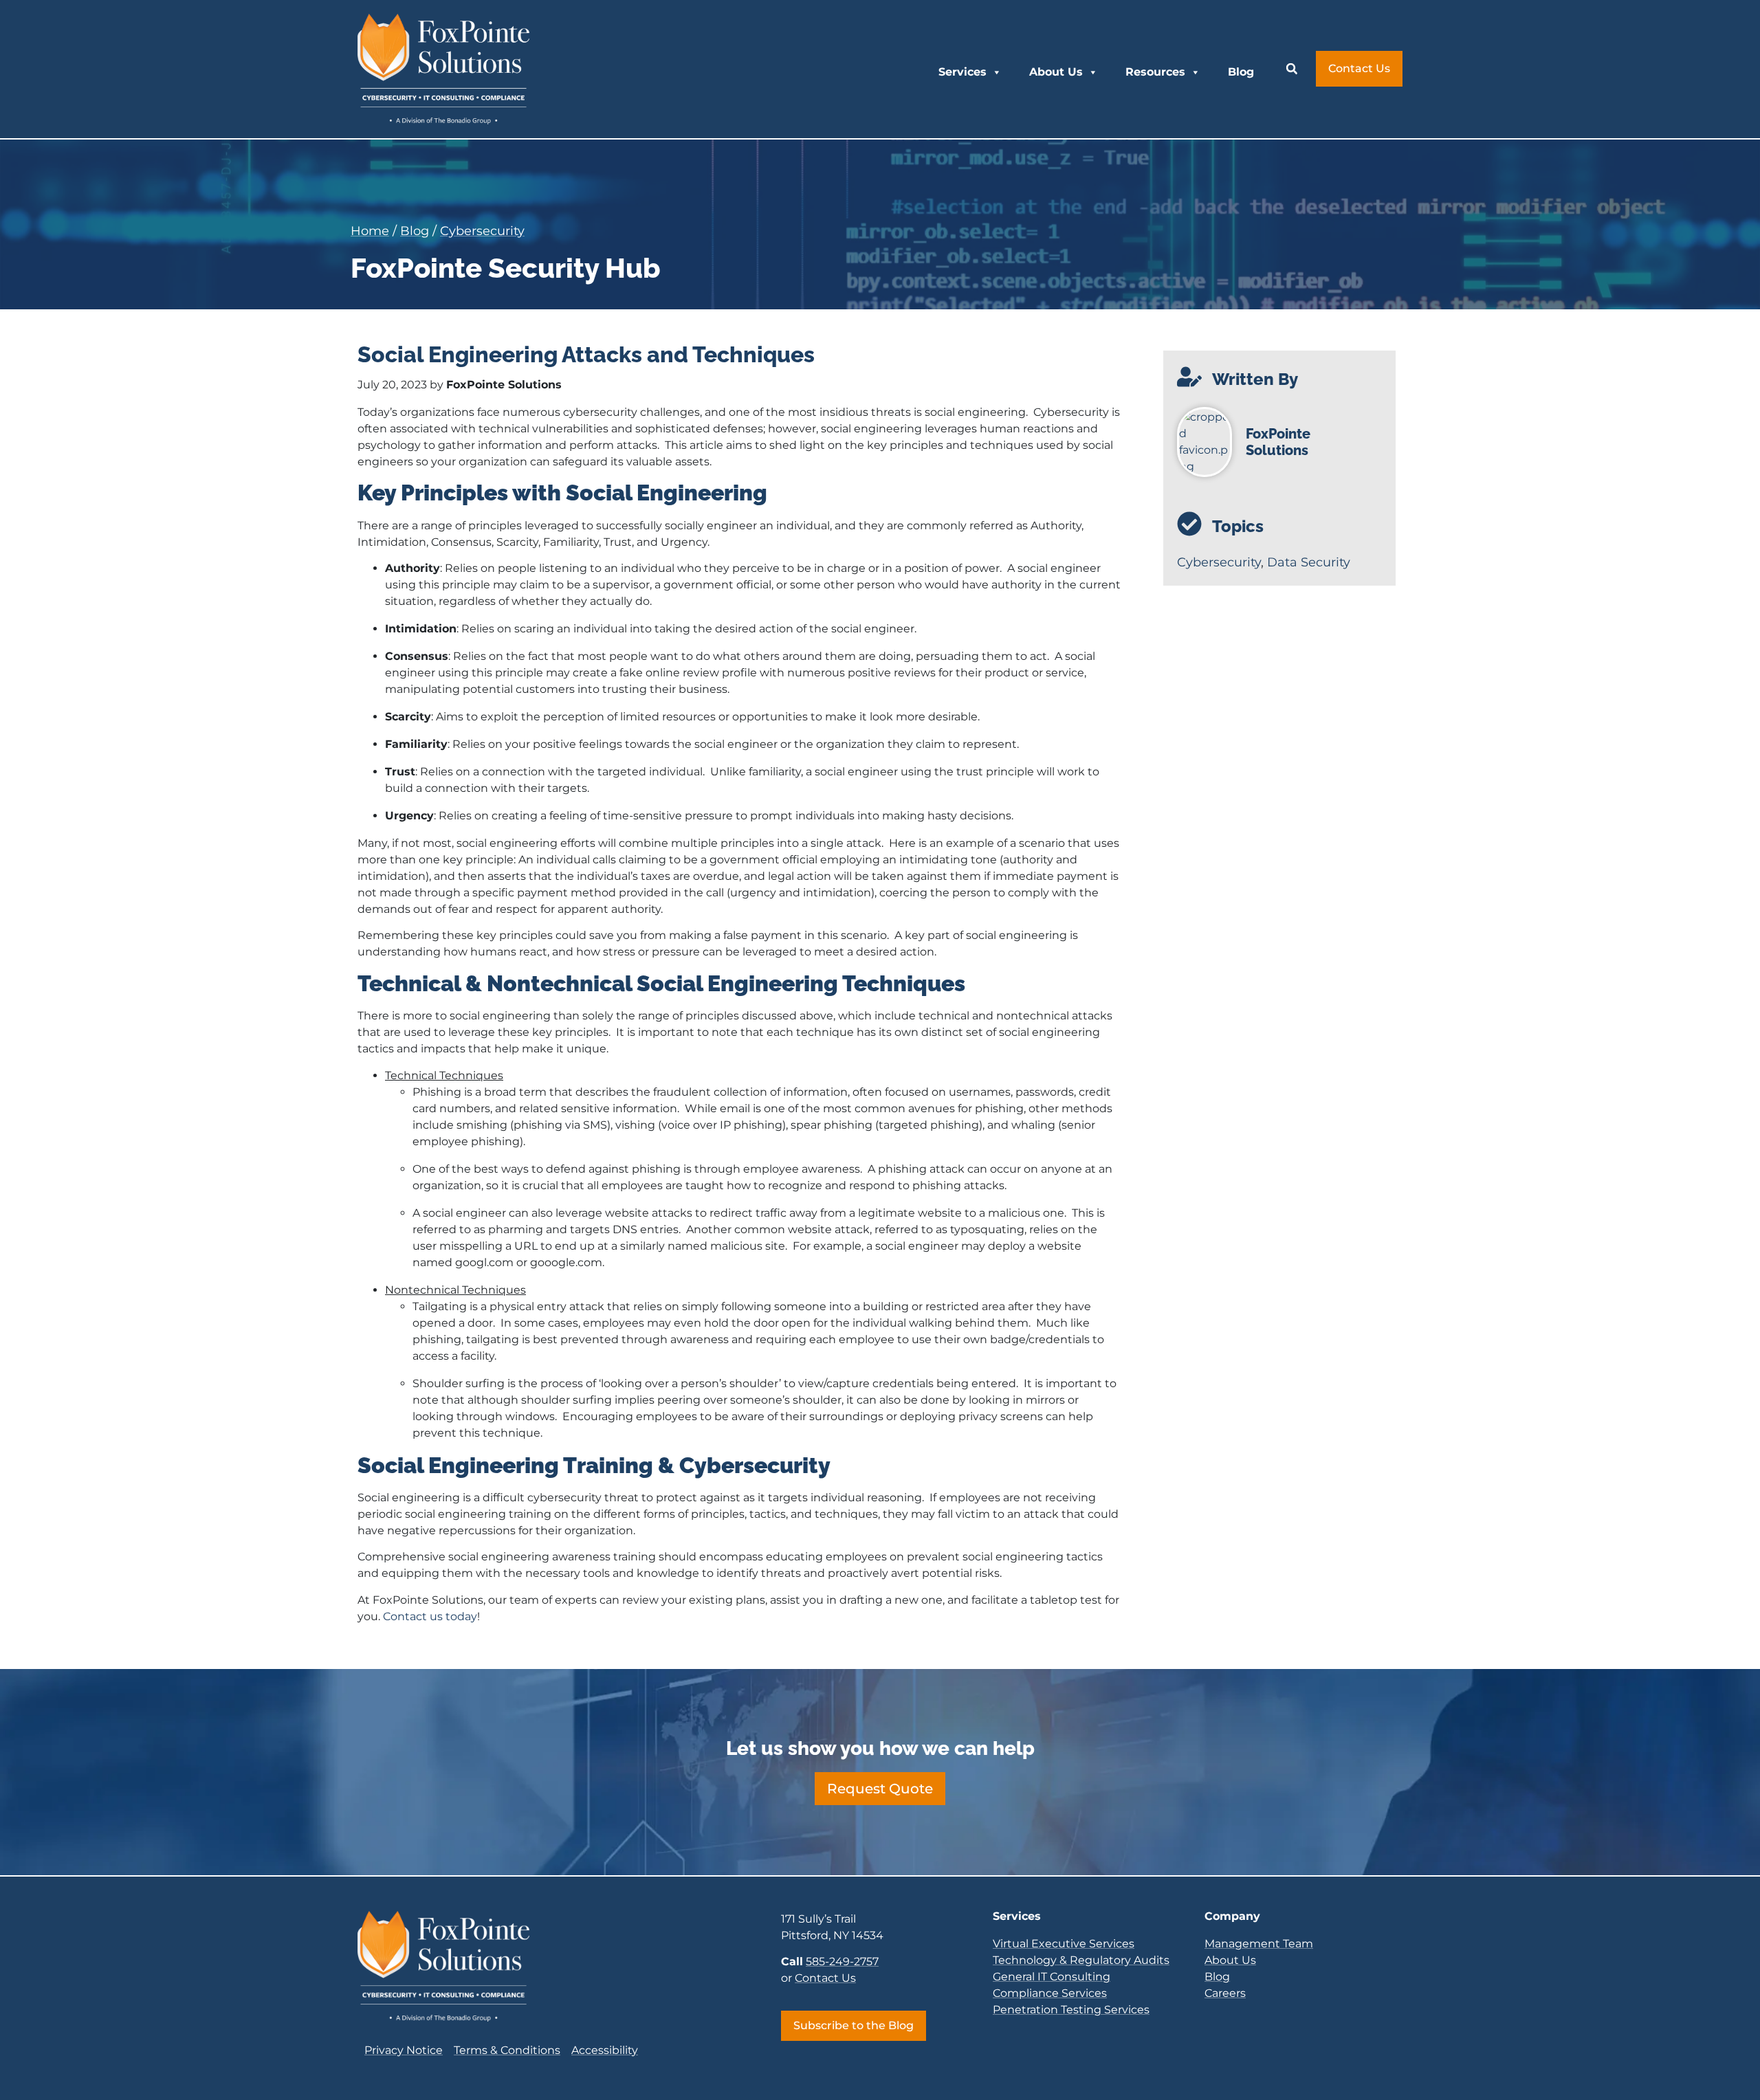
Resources (1155, 72)
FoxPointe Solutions (1278, 442)
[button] (1292, 69)
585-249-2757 (842, 1961)
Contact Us (825, 1978)
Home (370, 231)
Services (962, 72)
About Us (1056, 72)
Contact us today (430, 1616)
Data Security (1309, 562)
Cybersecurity (482, 231)
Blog (1241, 72)
